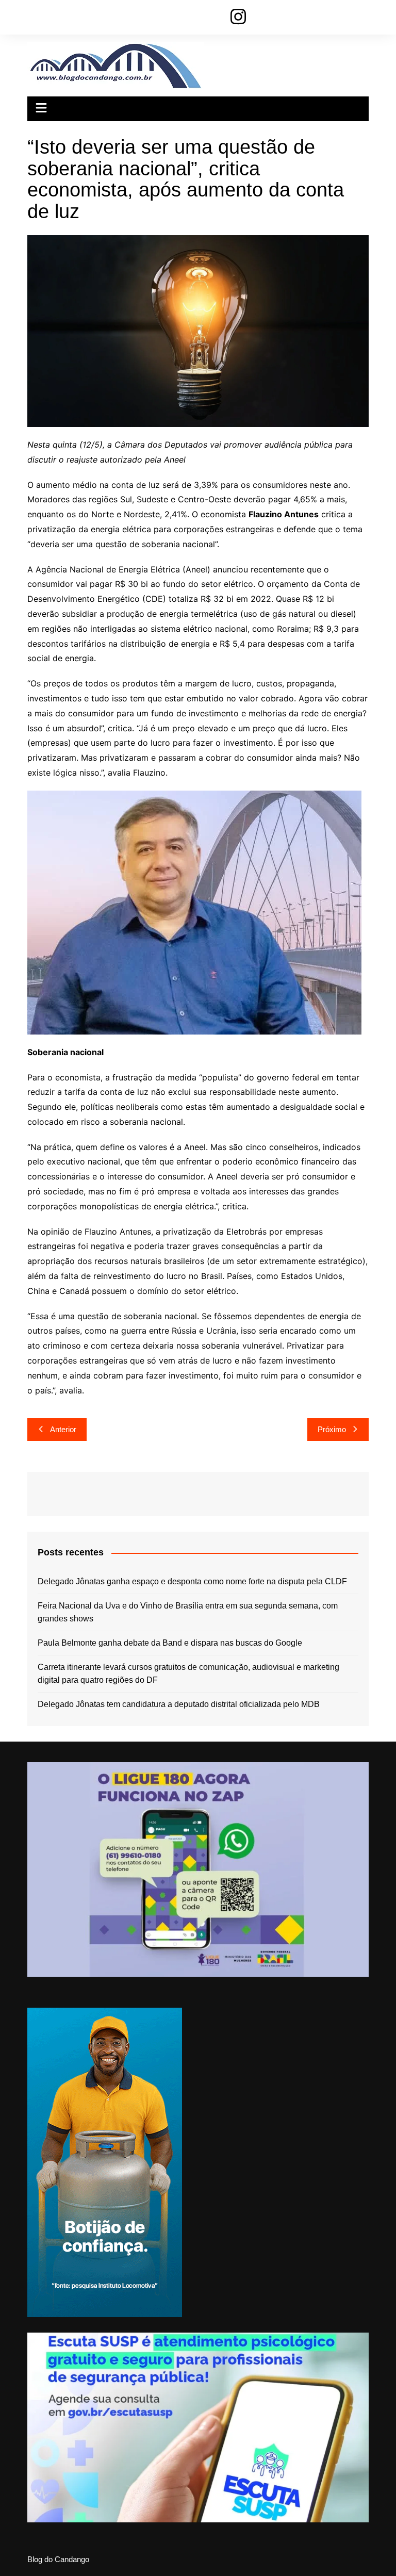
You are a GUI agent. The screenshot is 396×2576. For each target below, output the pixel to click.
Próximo (332, 1429)
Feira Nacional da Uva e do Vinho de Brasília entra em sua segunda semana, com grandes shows (188, 1612)
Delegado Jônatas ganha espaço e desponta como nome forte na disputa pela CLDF (192, 1581)
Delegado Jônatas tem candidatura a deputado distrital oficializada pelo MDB (179, 1704)
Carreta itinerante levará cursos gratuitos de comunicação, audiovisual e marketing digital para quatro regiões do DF (188, 1674)
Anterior (63, 1429)
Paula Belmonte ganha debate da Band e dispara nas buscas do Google (170, 1643)
